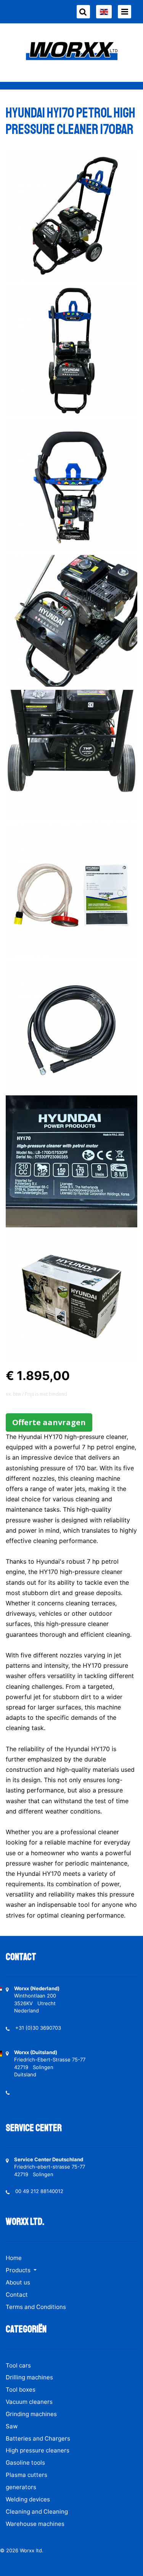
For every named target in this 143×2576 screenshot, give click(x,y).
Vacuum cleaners (29, 2402)
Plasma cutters (27, 2475)
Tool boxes (21, 2389)
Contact (17, 2295)
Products (19, 2270)
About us (18, 2282)
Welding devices (28, 2499)
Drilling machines (29, 2377)
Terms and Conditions (36, 2307)
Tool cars (18, 2365)
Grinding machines (31, 2414)
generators (21, 2487)
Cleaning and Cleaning (37, 2512)
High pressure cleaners (38, 2450)
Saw (12, 2426)
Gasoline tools (25, 2463)
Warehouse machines (35, 2524)
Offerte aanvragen (49, 1422)
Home (14, 2258)
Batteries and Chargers (38, 2438)
